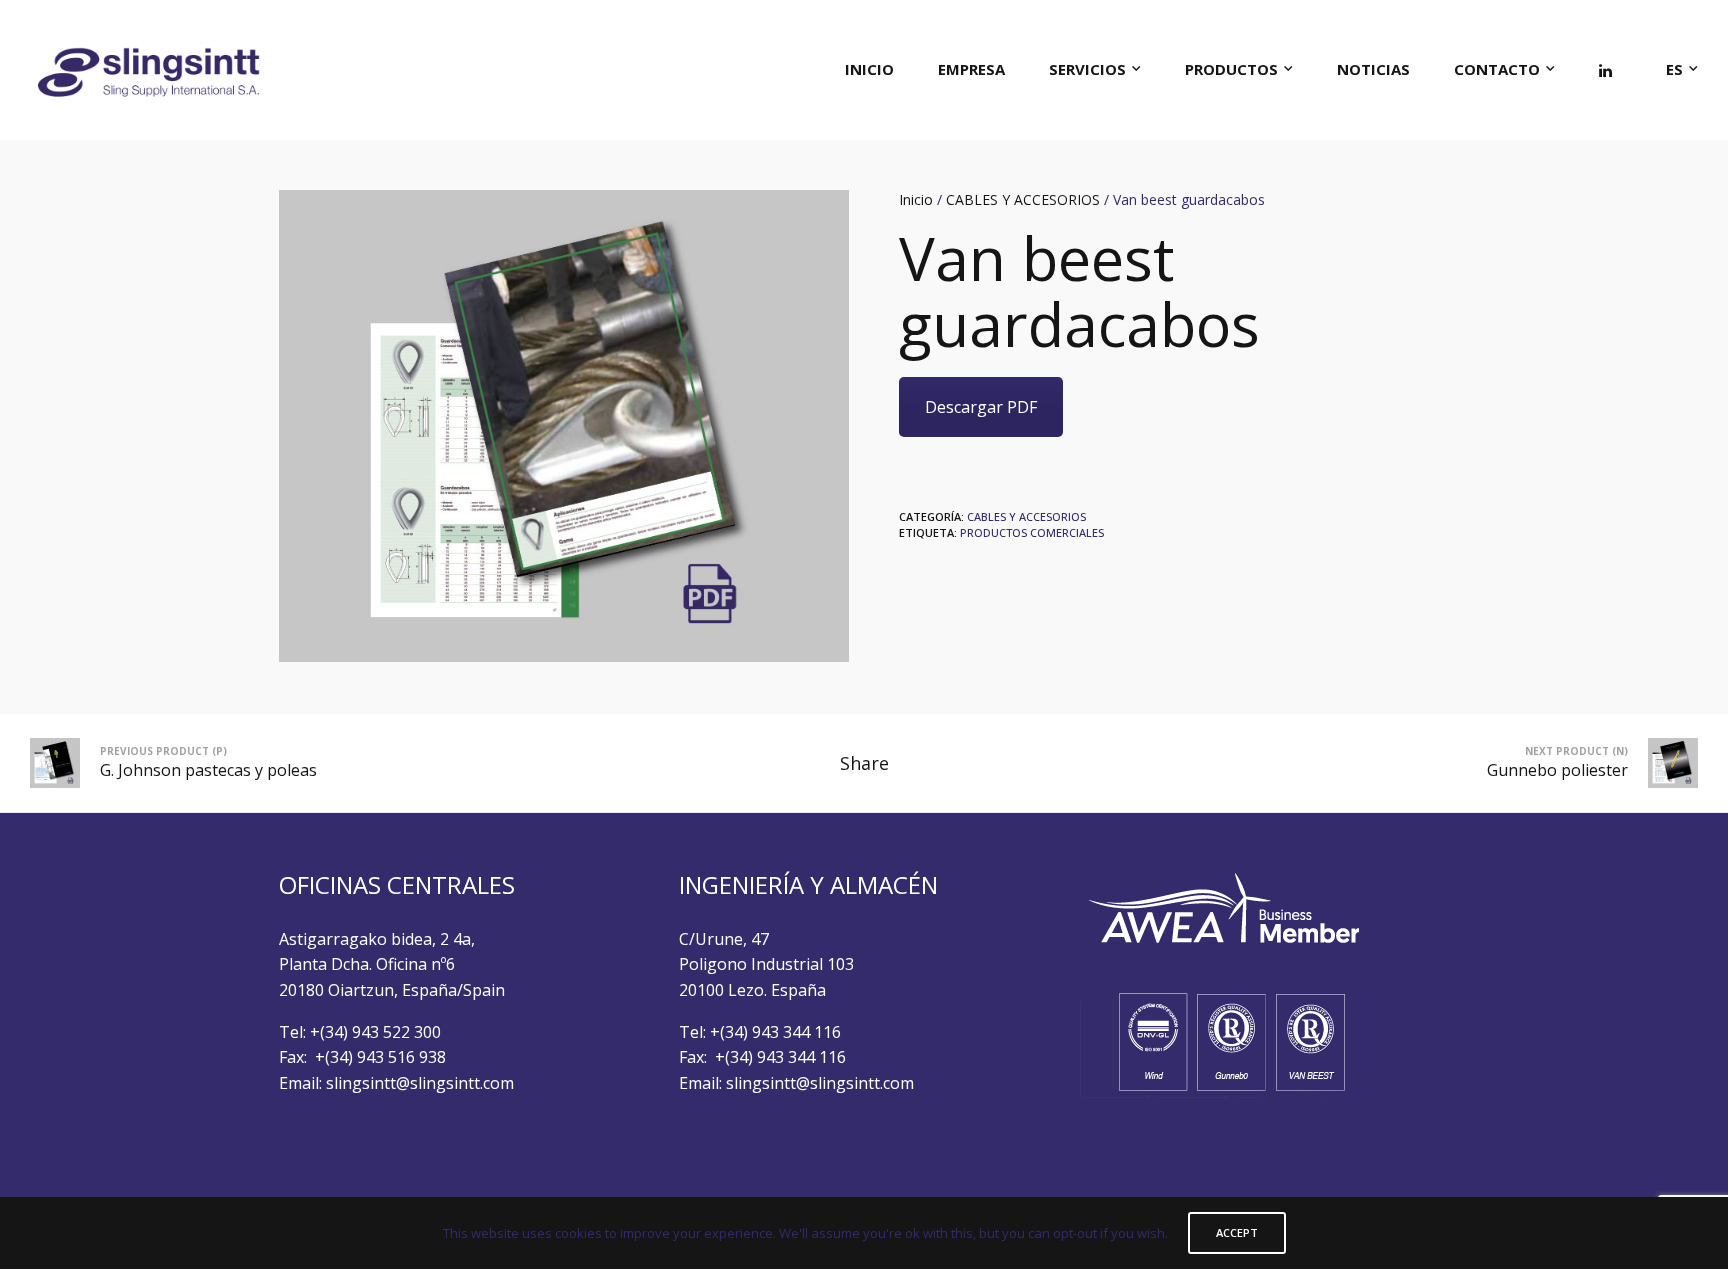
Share (864, 763)
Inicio (916, 199)
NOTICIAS (1373, 69)
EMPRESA (971, 69)
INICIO (869, 69)
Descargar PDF (981, 407)
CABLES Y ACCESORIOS (1023, 199)
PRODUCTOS (1231, 69)
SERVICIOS (1087, 69)
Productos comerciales (1032, 532)
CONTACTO (1497, 69)
